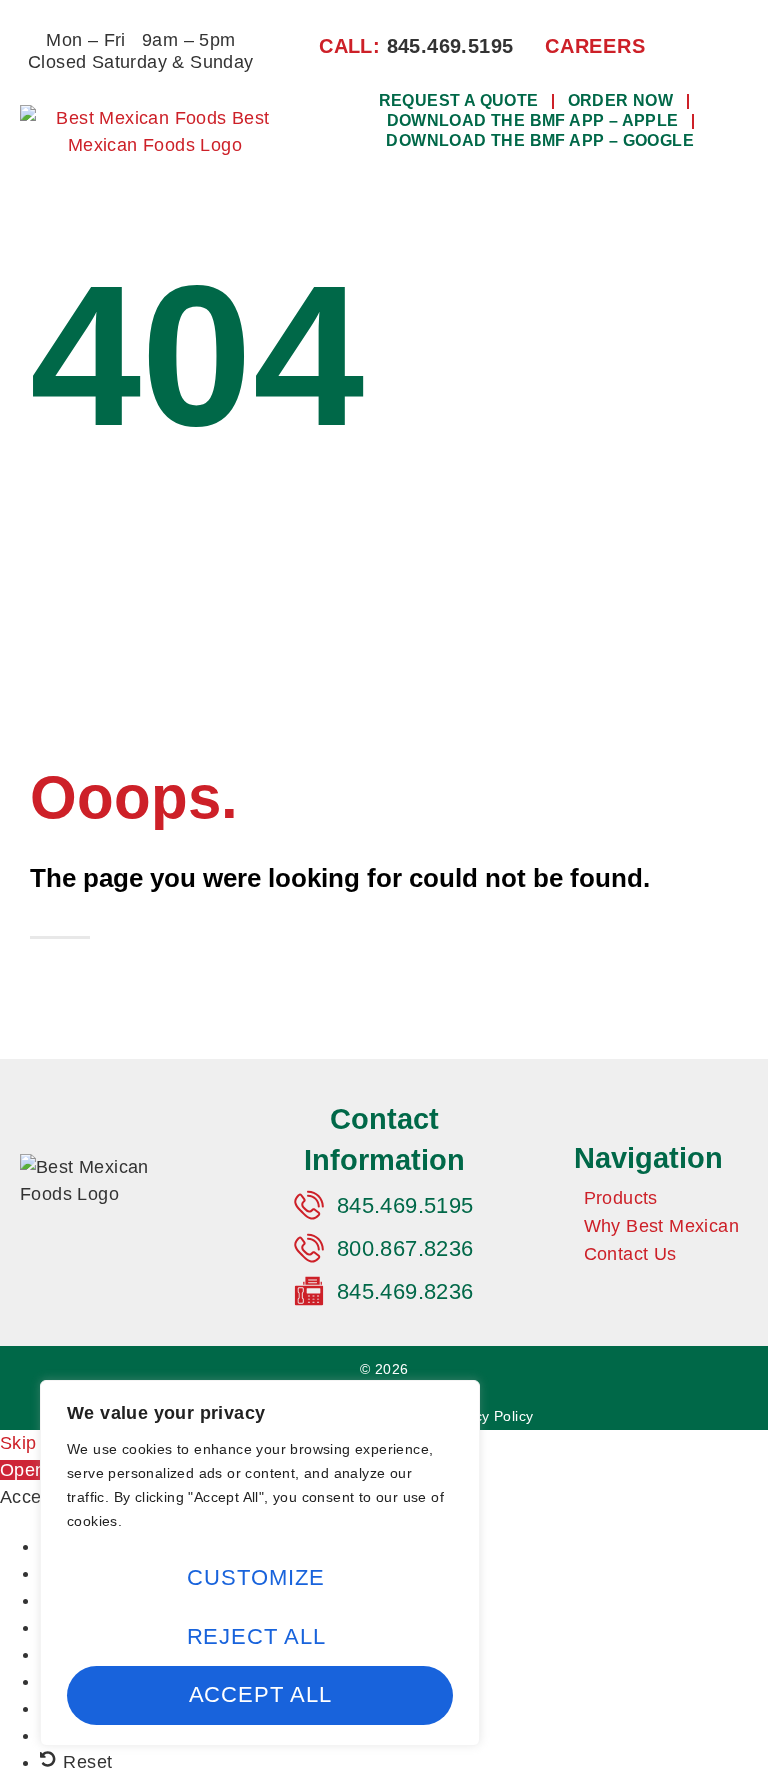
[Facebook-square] (689, 45)
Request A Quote (459, 100)
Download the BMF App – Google (540, 140)
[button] (533, 188)
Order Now (621, 100)
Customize (255, 1577)
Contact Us (630, 1254)
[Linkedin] (722, 45)
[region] (260, 1563)
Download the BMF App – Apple (533, 120)
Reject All (256, 1636)
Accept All (260, 1694)
